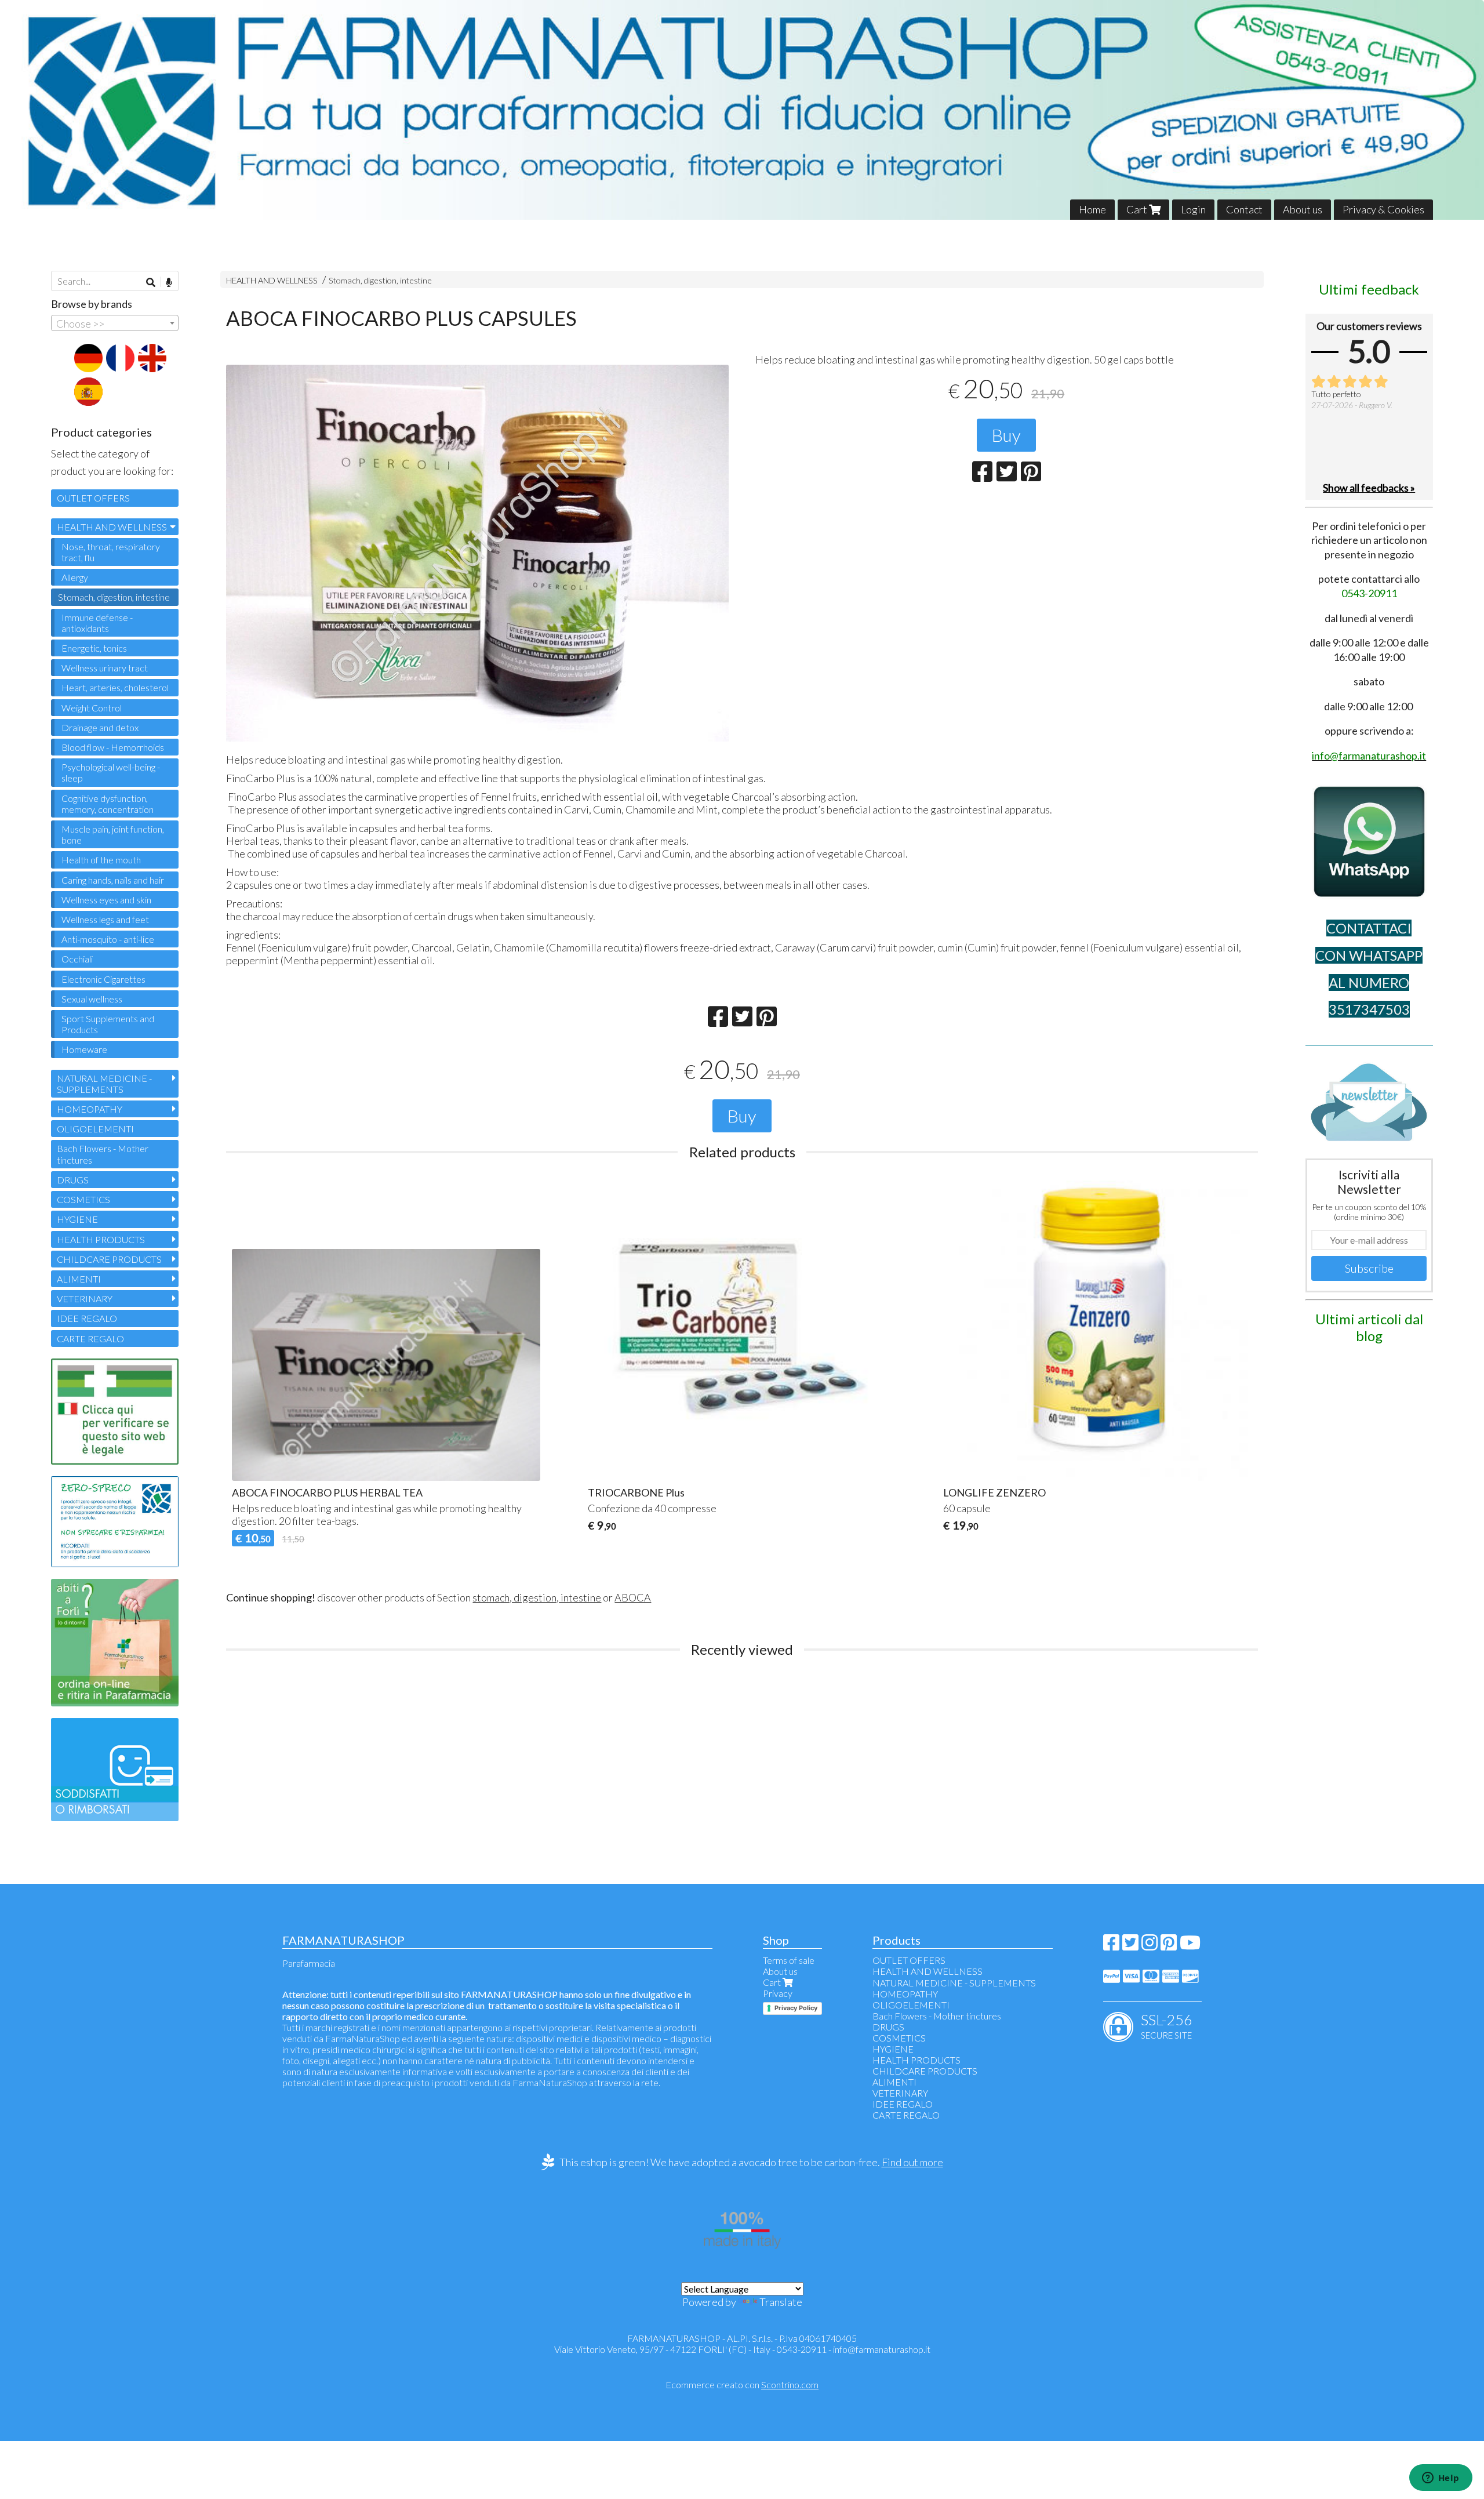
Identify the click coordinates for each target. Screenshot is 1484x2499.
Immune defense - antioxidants (97, 623)
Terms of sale (789, 1960)
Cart (1138, 209)
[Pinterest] (1169, 1946)
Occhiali (77, 959)
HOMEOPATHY (90, 1109)
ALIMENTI (79, 1279)
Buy (1006, 435)
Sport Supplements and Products (108, 1024)
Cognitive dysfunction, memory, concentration (108, 804)
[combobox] (115, 323)
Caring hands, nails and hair (113, 880)
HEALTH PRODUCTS (101, 1239)
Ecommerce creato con (742, 2384)
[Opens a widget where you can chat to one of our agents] (1441, 2479)
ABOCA (633, 1597)
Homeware (84, 1049)
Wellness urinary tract (105, 668)
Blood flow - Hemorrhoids (113, 747)
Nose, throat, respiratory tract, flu (111, 552)
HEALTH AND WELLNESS (272, 280)
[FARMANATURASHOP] (742, 110)
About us (1303, 209)
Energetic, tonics (94, 648)
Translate (781, 2302)
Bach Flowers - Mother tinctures (103, 1154)
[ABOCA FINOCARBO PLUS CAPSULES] (477, 553)
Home (1092, 209)
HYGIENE (77, 1219)
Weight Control (92, 708)
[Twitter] (1130, 1946)
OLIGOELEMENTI (95, 1129)
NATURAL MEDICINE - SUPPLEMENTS (104, 1084)
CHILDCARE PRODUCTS (109, 1259)
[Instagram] (1150, 1946)
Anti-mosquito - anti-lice (108, 939)
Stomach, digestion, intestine (380, 280)
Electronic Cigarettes (103, 979)
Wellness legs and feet (105, 919)
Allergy (75, 577)
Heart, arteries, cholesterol (115, 687)
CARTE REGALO (90, 1339)
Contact (1244, 209)
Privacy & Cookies (1383, 209)
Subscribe (1369, 1268)
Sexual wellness (92, 999)
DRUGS (73, 1180)
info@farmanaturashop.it (882, 2349)
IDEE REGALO (87, 1318)
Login (1193, 209)
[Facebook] (1111, 1946)
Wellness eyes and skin (106, 900)
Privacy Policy (796, 2008)
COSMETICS (83, 1199)
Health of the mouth (101, 860)
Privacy (778, 1993)
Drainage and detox (100, 727)
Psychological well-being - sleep (111, 772)
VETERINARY (85, 1298)
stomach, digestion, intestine (537, 1597)
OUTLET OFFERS (93, 498)
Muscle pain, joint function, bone (113, 834)
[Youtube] (1190, 1946)
